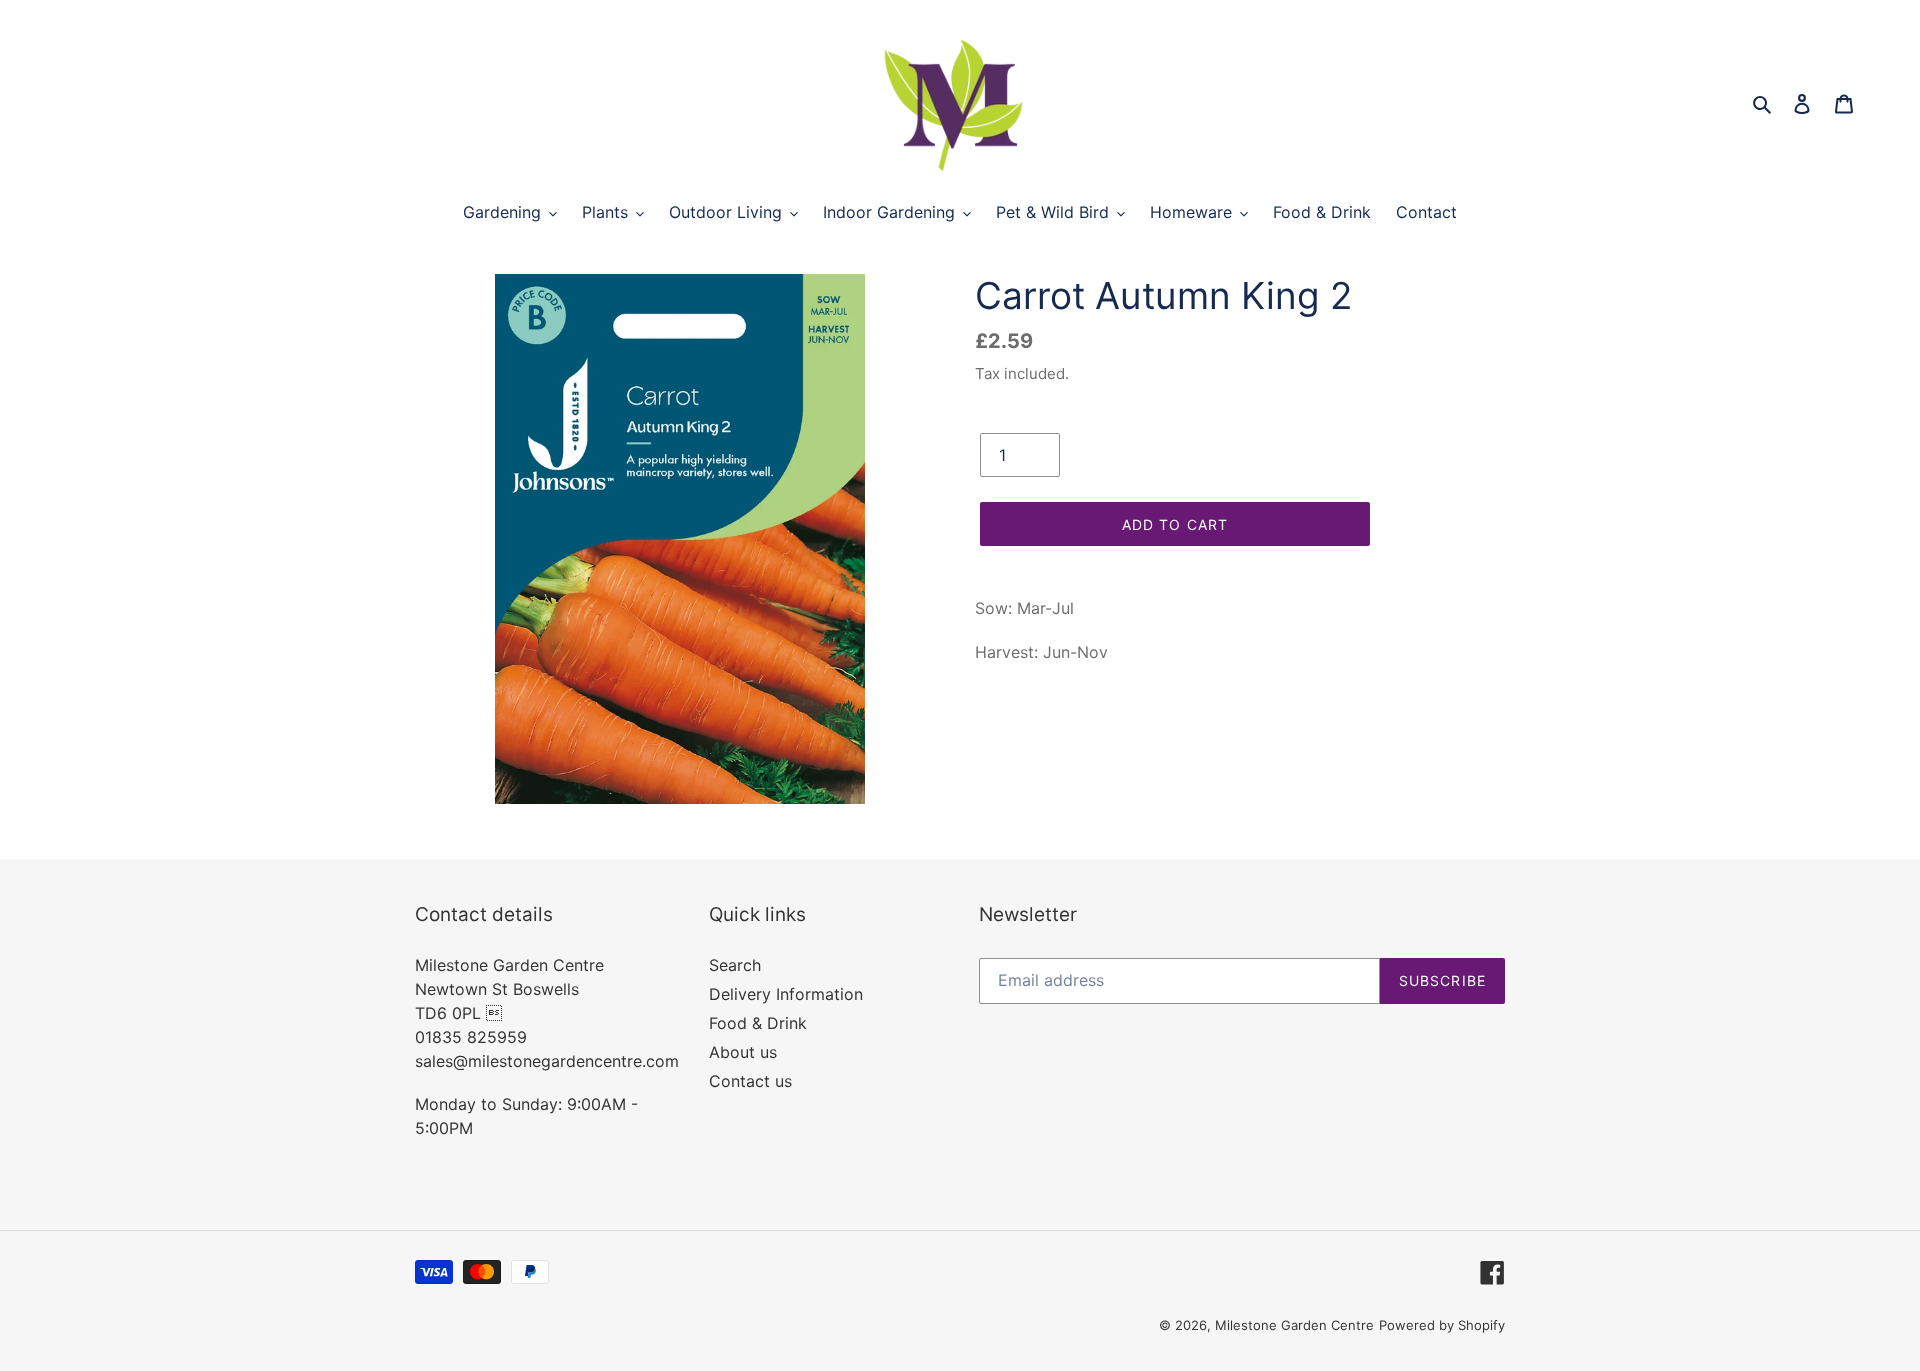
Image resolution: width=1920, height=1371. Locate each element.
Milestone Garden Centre (1294, 1325)
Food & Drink (758, 1023)
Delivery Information (786, 994)
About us (743, 1052)
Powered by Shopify (1442, 1325)
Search (735, 965)
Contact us (750, 1081)
